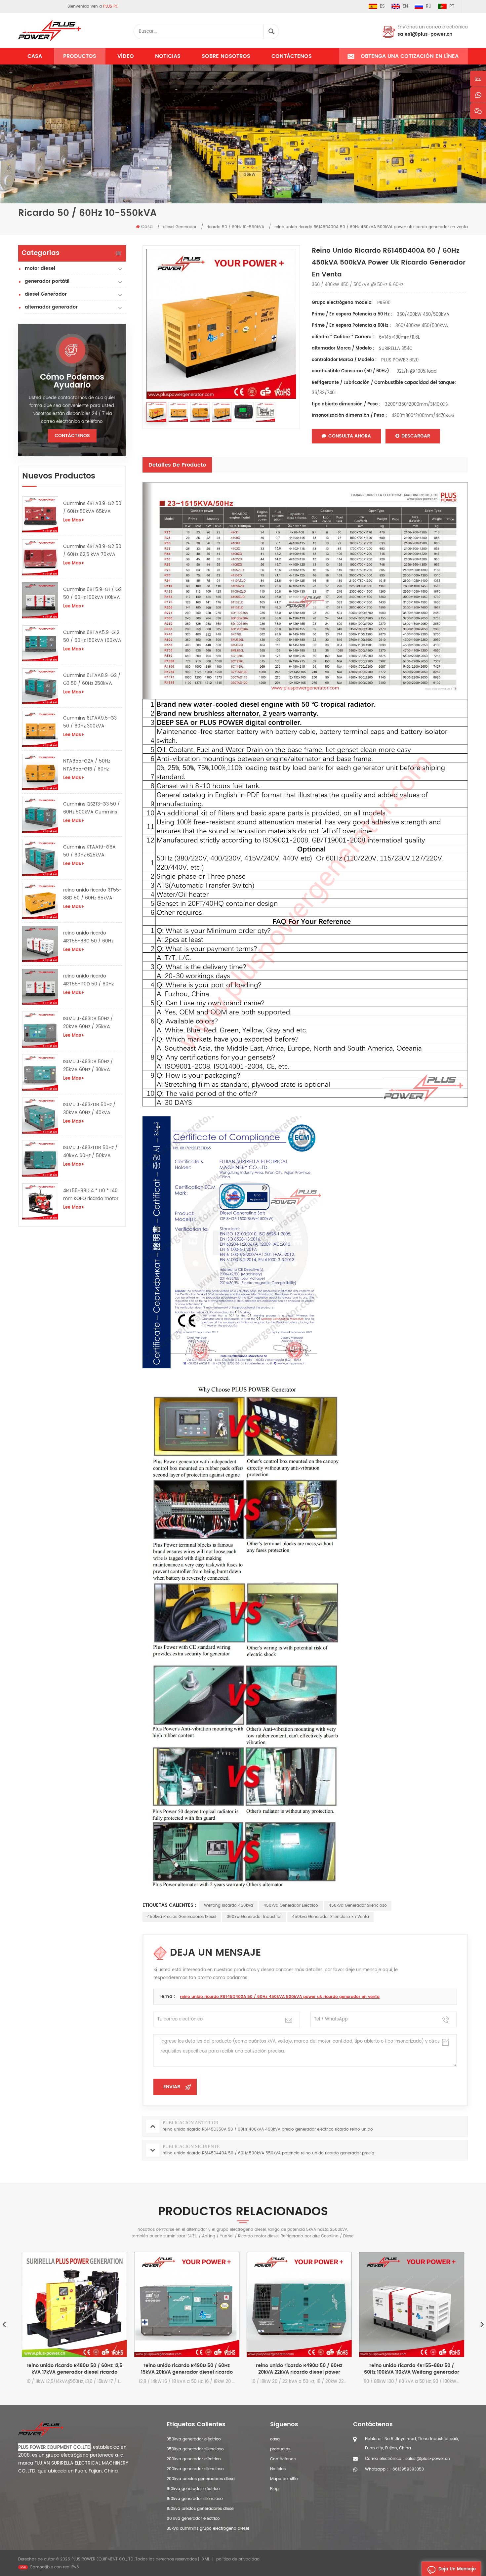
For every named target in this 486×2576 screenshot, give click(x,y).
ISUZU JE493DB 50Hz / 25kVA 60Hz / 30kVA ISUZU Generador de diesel (88, 1066)
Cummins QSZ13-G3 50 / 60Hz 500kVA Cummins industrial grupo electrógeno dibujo (92, 808)
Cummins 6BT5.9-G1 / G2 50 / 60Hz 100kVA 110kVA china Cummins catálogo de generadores (92, 594)
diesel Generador (46, 294)
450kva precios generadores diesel (182, 1917)
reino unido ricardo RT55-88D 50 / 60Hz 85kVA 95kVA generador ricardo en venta (92, 894)
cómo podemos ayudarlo (72, 381)
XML (206, 2559)
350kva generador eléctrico (194, 2439)
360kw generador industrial (254, 1917)
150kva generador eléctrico (193, 2489)
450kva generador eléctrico (291, 1906)
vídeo (126, 56)
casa (275, 2439)
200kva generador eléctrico (194, 2459)
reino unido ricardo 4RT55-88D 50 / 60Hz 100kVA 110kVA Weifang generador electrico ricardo (90, 937)
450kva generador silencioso (358, 1906)
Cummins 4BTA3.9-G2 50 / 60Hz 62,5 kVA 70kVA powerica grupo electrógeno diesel (92, 551)
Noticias (168, 56)
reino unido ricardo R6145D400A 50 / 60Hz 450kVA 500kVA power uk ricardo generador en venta (280, 1997)
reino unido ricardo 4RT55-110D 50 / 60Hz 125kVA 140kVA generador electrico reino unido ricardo (92, 980)
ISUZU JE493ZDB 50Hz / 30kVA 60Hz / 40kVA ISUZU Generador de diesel (89, 1109)
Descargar (416, 436)
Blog (274, 2489)
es (382, 6)
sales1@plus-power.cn (425, 34)
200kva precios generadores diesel (201, 2479)
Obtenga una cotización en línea (410, 56)
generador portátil (47, 281)
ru (429, 6)
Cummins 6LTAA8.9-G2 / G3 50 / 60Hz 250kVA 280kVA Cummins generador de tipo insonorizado (92, 680)
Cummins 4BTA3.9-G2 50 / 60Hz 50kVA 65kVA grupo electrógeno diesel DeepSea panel (92, 508)
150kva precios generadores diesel (201, 2509)
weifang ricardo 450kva (228, 1906)
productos (280, 2449)
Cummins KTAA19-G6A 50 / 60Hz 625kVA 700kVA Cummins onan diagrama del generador (91, 851)
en (405, 6)
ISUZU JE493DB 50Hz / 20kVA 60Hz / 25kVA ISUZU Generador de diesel (88, 1023)
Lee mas (72, 520)
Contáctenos (292, 56)
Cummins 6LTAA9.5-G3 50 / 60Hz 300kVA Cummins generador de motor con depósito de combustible (91, 722)
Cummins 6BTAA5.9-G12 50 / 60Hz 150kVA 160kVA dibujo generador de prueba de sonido (92, 637)
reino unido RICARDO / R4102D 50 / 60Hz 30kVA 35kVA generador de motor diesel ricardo (414, 2369)
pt (452, 6)
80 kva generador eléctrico (193, 2519)
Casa (35, 56)
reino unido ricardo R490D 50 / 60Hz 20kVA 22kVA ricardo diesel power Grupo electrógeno (190, 2369)
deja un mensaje (457, 2569)
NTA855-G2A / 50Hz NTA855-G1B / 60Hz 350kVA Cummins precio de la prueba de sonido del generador (91, 765)
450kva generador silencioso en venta (330, 1917)
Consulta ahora (350, 436)
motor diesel (40, 268)
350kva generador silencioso (195, 2449)
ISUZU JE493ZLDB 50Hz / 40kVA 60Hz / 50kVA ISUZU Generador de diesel (90, 1152)
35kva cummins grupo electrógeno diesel (208, 2529)
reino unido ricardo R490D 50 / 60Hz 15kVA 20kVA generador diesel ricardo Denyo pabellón (77, 2369)
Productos (80, 56)
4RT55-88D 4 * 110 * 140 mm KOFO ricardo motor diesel (91, 1195)
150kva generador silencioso (195, 2499)
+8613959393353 (407, 2469)
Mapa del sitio (284, 2479)
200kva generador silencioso (195, 2469)
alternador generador (51, 307)
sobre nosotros (226, 56)
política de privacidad (238, 2559)
